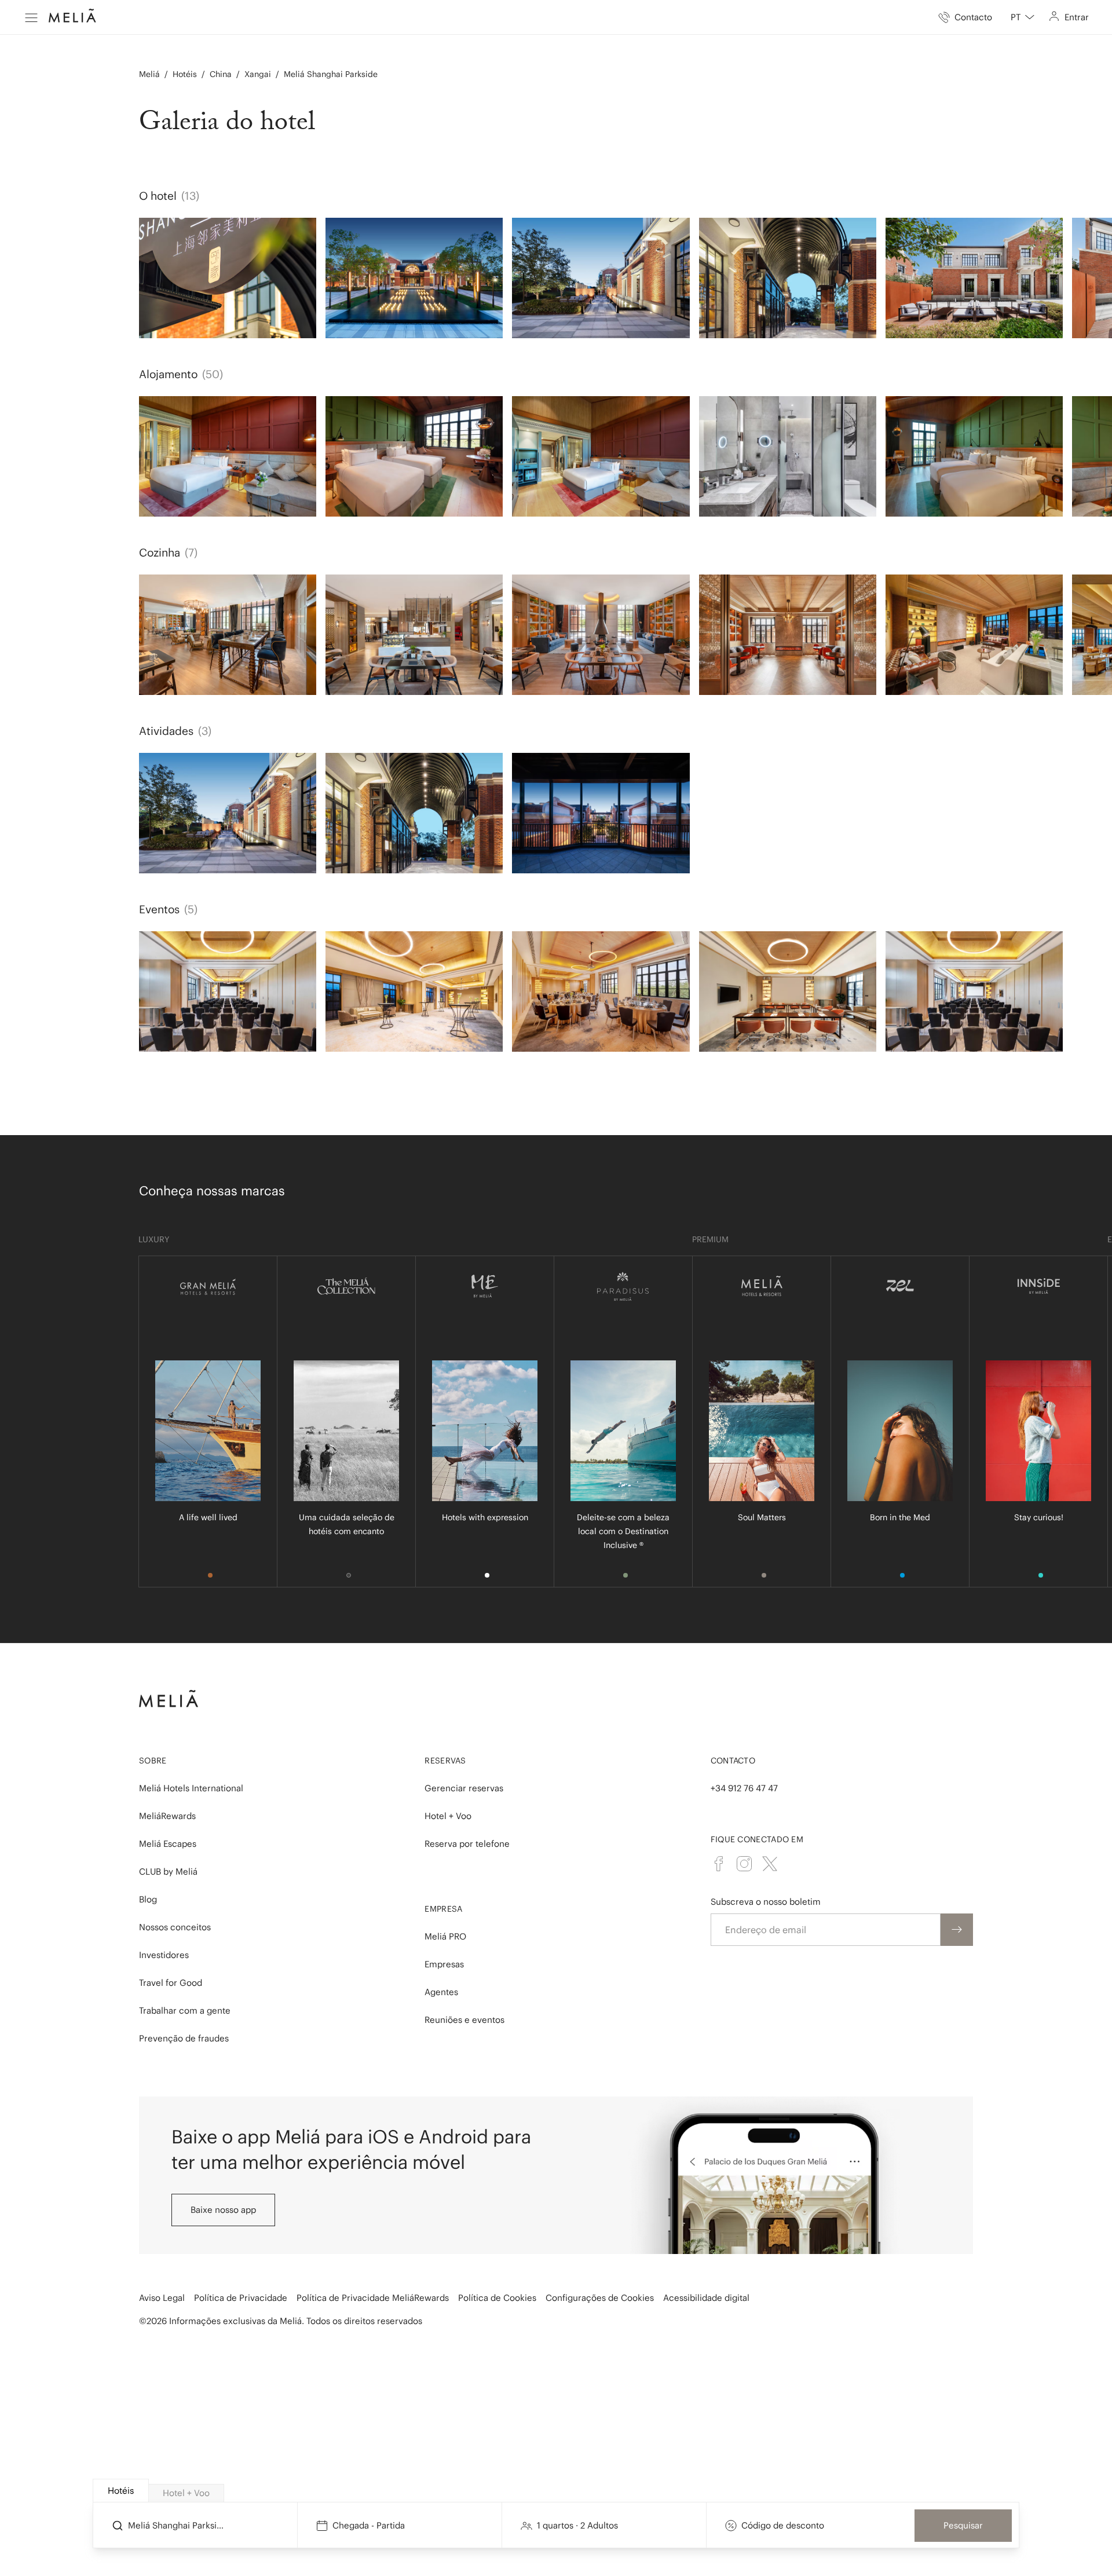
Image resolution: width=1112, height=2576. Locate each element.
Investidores (164, 1955)
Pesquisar (963, 2525)
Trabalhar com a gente (185, 2010)
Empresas (444, 1964)
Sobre (153, 1761)
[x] (770, 1864)
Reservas (445, 1761)
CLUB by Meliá (168, 1871)
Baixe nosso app (223, 2210)
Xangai (258, 74)
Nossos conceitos (175, 1927)
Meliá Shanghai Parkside (331, 74)
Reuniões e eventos (464, 2020)
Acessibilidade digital (706, 2298)
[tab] (121, 2491)
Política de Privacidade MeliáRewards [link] (373, 2298)
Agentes (441, 1992)
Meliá (149, 74)
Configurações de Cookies (600, 2298)
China (221, 74)
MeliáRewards (167, 1816)
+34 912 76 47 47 (744, 1788)
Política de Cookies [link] (497, 2298)
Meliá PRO (445, 1936)
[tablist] (557, 2491)
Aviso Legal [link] (162, 2298)
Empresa (443, 1909)
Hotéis (185, 74)
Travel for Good (171, 1983)
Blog (148, 1899)
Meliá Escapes (168, 1844)
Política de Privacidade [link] (241, 2298)
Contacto (733, 1761)
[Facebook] (719, 1864)
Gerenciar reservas (464, 1788)
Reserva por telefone (467, 1844)
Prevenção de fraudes (184, 2038)
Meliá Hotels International (191, 1788)
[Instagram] (744, 1864)
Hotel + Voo (448, 1816)
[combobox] (1023, 17)
